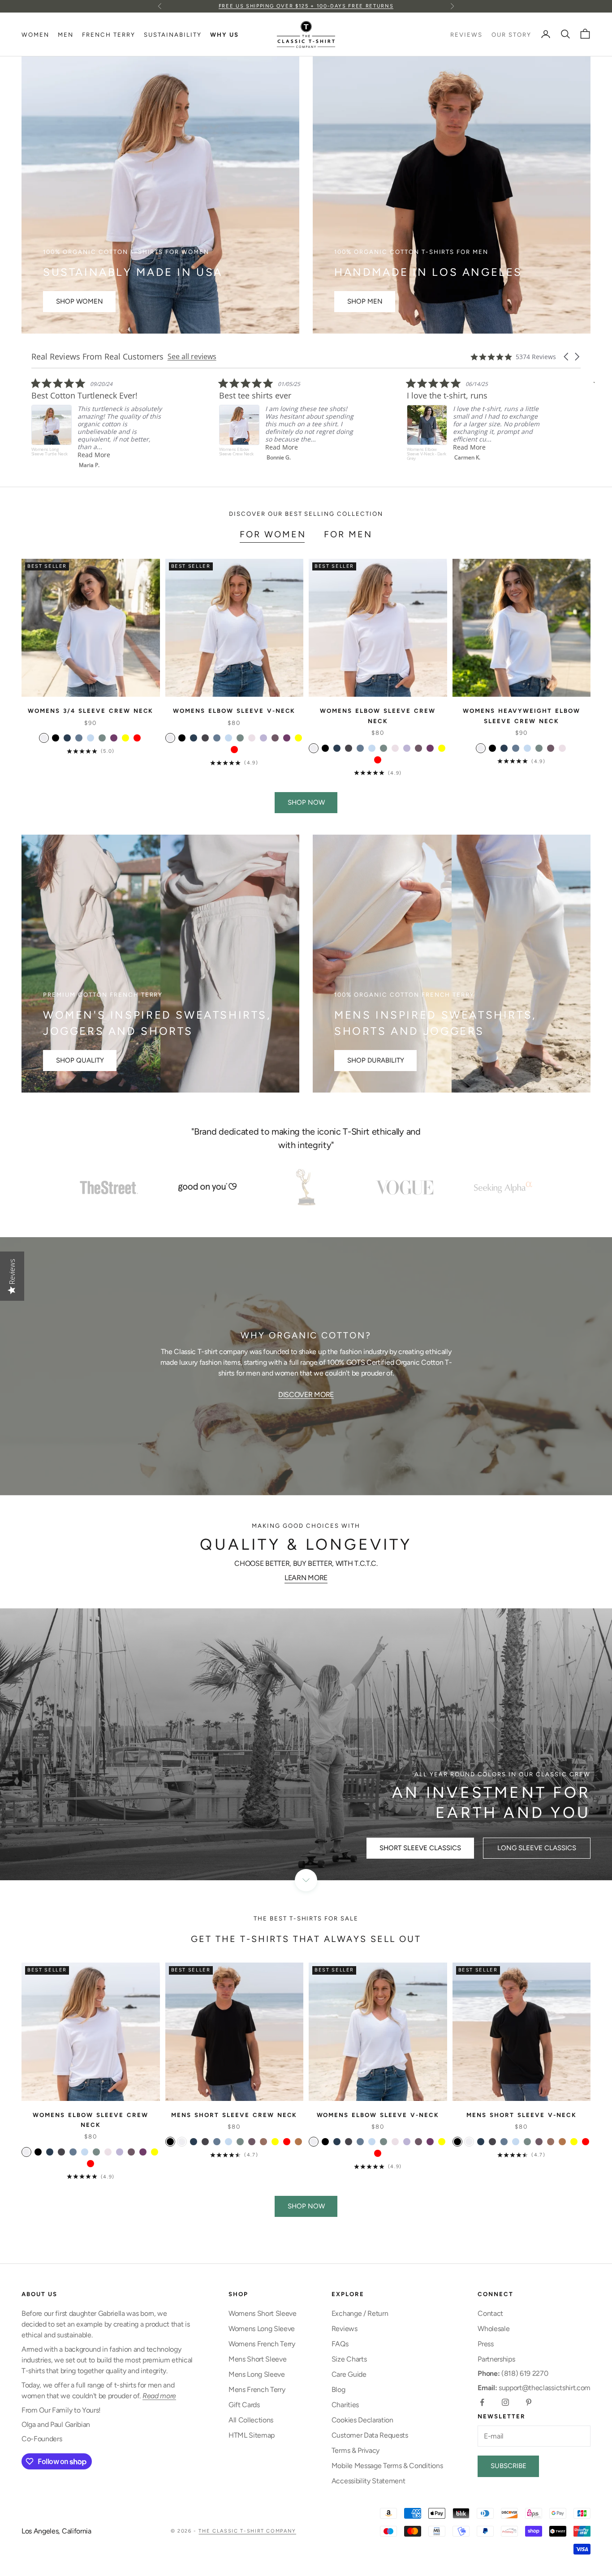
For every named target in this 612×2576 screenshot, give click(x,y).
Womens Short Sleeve (263, 2313)
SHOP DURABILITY (376, 1060)
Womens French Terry (262, 2344)
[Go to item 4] (405, 1187)
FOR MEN (348, 534)
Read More (94, 447)
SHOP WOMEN (80, 301)
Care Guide (349, 2374)
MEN (66, 34)
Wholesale (493, 2329)
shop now (306, 2206)
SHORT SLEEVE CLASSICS (420, 1848)
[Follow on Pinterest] (529, 2402)
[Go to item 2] (207, 1187)
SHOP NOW (306, 802)
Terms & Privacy (356, 2450)
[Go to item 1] (109, 1187)
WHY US (224, 34)
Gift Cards (244, 2405)
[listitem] (99, 421)
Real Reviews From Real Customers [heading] (97, 357)
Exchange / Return (360, 2313)
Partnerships (496, 2359)
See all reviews (192, 356)
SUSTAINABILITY (173, 34)
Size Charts (349, 2359)
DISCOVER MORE (306, 1395)
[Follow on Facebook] (482, 2402)
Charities (345, 2405)
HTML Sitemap (252, 2435)
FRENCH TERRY (109, 34)
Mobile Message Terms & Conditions (387, 2466)
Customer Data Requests (370, 2435)
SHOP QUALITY (80, 1060)
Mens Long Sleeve (257, 2374)
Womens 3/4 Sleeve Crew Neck (91, 711)
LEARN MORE (306, 1578)
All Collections (251, 2420)
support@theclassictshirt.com (534, 2388)
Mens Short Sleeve (258, 2359)
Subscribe (509, 2466)
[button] (567, 357)
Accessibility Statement (368, 2481)
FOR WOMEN (273, 534)
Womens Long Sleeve (262, 2329)
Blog (338, 2390)
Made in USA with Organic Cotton (306, 11)
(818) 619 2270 (513, 2373)
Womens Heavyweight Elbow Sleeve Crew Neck (521, 716)
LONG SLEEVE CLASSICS (537, 1848)
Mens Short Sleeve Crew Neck (234, 2115)
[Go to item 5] (503, 1187)
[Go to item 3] (306, 1187)
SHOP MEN (365, 301)
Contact (490, 2313)
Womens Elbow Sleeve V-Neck (234, 711)
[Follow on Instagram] (505, 2402)
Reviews (345, 2329)
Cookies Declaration (362, 2420)
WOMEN (35, 34)
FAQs (340, 2344)
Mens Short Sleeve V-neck (521, 2115)
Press (485, 2344)
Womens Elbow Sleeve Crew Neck (378, 716)
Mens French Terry (257, 2390)
